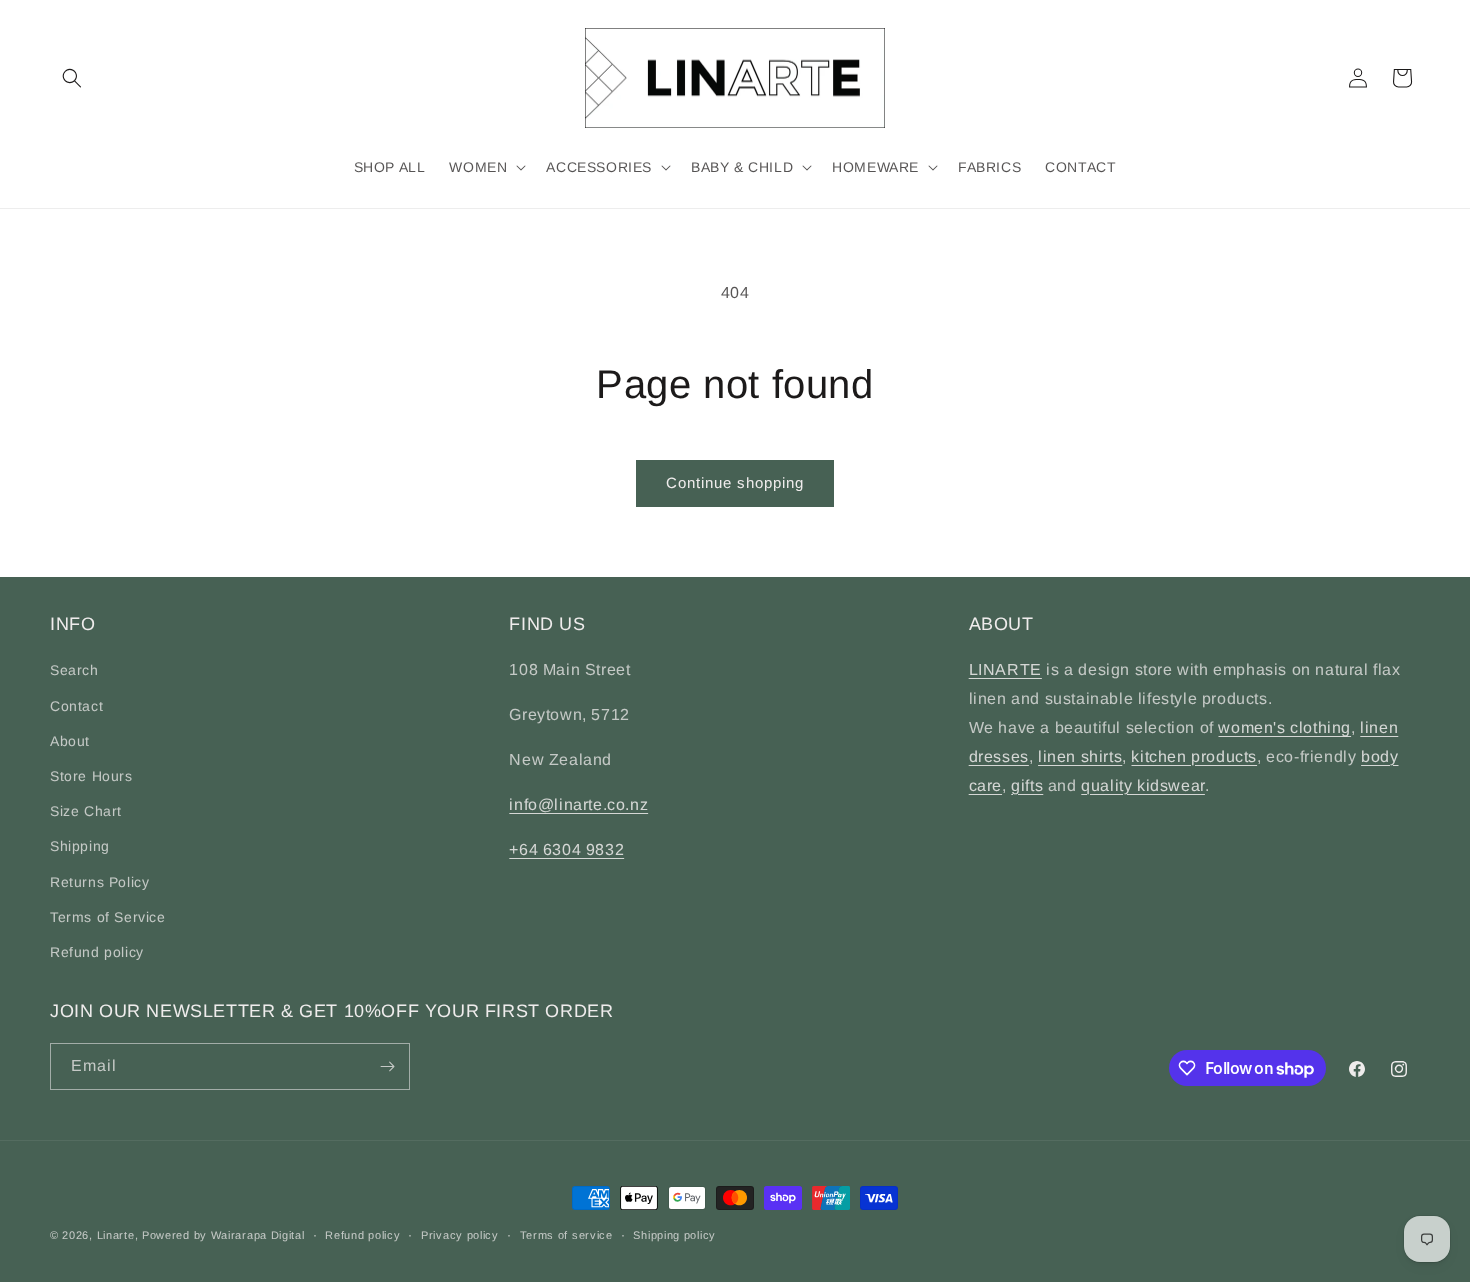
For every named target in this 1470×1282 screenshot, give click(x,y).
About (70, 741)
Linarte (116, 1235)
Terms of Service (108, 917)
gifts (1027, 785)
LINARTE (1005, 669)
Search (74, 670)
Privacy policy (460, 1235)
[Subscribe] (387, 1066)
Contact (76, 706)
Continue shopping (735, 482)
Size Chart (86, 811)
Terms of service (566, 1235)
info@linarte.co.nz (578, 804)
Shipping (80, 846)
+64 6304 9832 (566, 849)
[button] (72, 78)
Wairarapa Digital (258, 1235)
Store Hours (91, 776)
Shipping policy (674, 1235)
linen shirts (1080, 756)
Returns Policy (99, 882)
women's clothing (1284, 727)
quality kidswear (1143, 785)
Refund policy (97, 952)
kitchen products (1194, 756)
